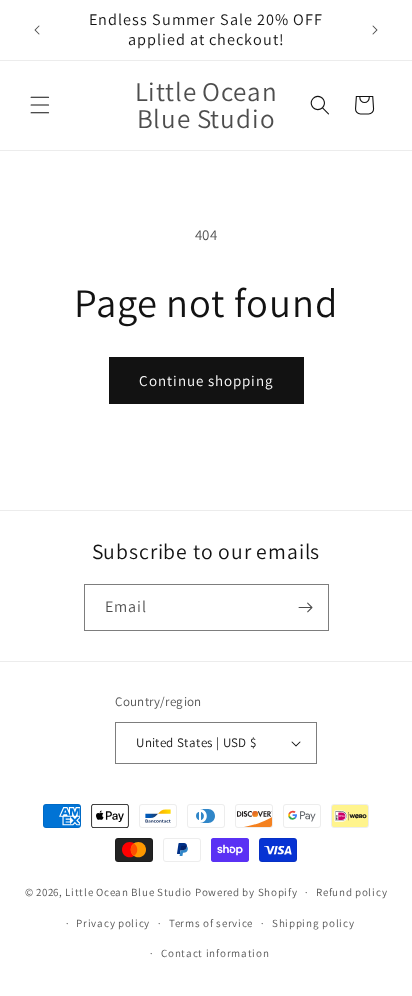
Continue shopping (206, 380)
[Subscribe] (306, 607)
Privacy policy (113, 923)
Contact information (215, 953)
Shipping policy (313, 923)
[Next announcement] (375, 30)
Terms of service (211, 923)
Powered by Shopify (246, 892)
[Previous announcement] (37, 30)
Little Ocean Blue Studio (128, 892)
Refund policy (351, 892)
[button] (40, 105)
